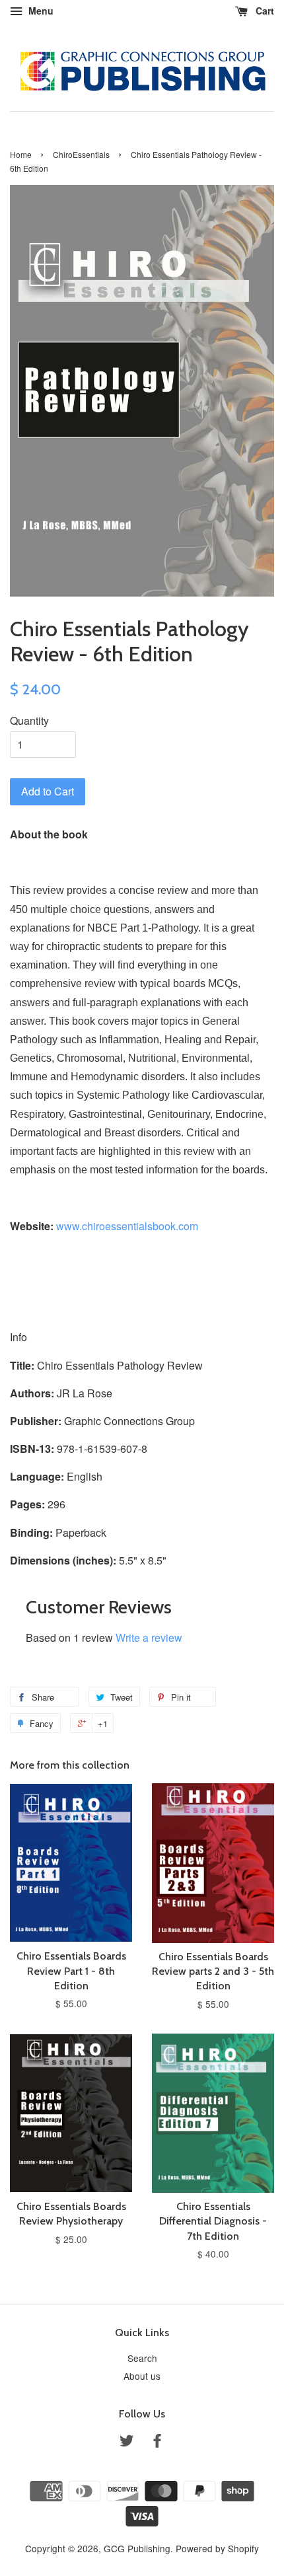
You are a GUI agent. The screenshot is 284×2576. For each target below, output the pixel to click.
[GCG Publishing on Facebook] (157, 2443)
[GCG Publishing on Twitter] (127, 2443)
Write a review (149, 1638)
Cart (264, 11)
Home (21, 154)
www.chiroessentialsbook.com (127, 1226)
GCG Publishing (137, 2548)
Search (142, 2358)
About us (142, 2376)
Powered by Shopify (217, 2548)
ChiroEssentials (81, 154)
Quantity (29, 720)
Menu (40, 11)
